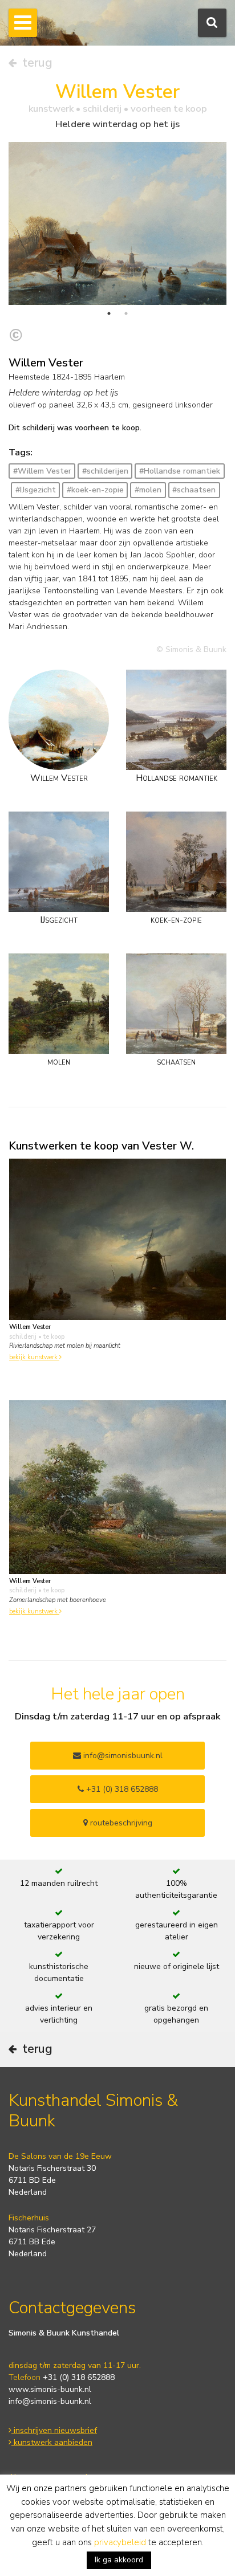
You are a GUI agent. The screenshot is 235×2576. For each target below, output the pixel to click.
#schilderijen (105, 471)
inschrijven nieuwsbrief (54, 2430)
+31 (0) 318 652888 (121, 1789)
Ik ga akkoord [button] (119, 2560)
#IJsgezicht (36, 490)
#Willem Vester (42, 471)
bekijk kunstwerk (34, 1357)
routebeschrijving (120, 1823)
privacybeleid (120, 2542)
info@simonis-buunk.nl (50, 2401)
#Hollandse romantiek (180, 471)
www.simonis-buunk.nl (50, 2389)
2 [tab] (126, 313)
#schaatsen (194, 490)
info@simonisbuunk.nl (122, 1756)
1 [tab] (109, 313)
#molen (148, 490)
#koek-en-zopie (95, 490)
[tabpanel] (117, 223)
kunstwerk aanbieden (52, 2442)
